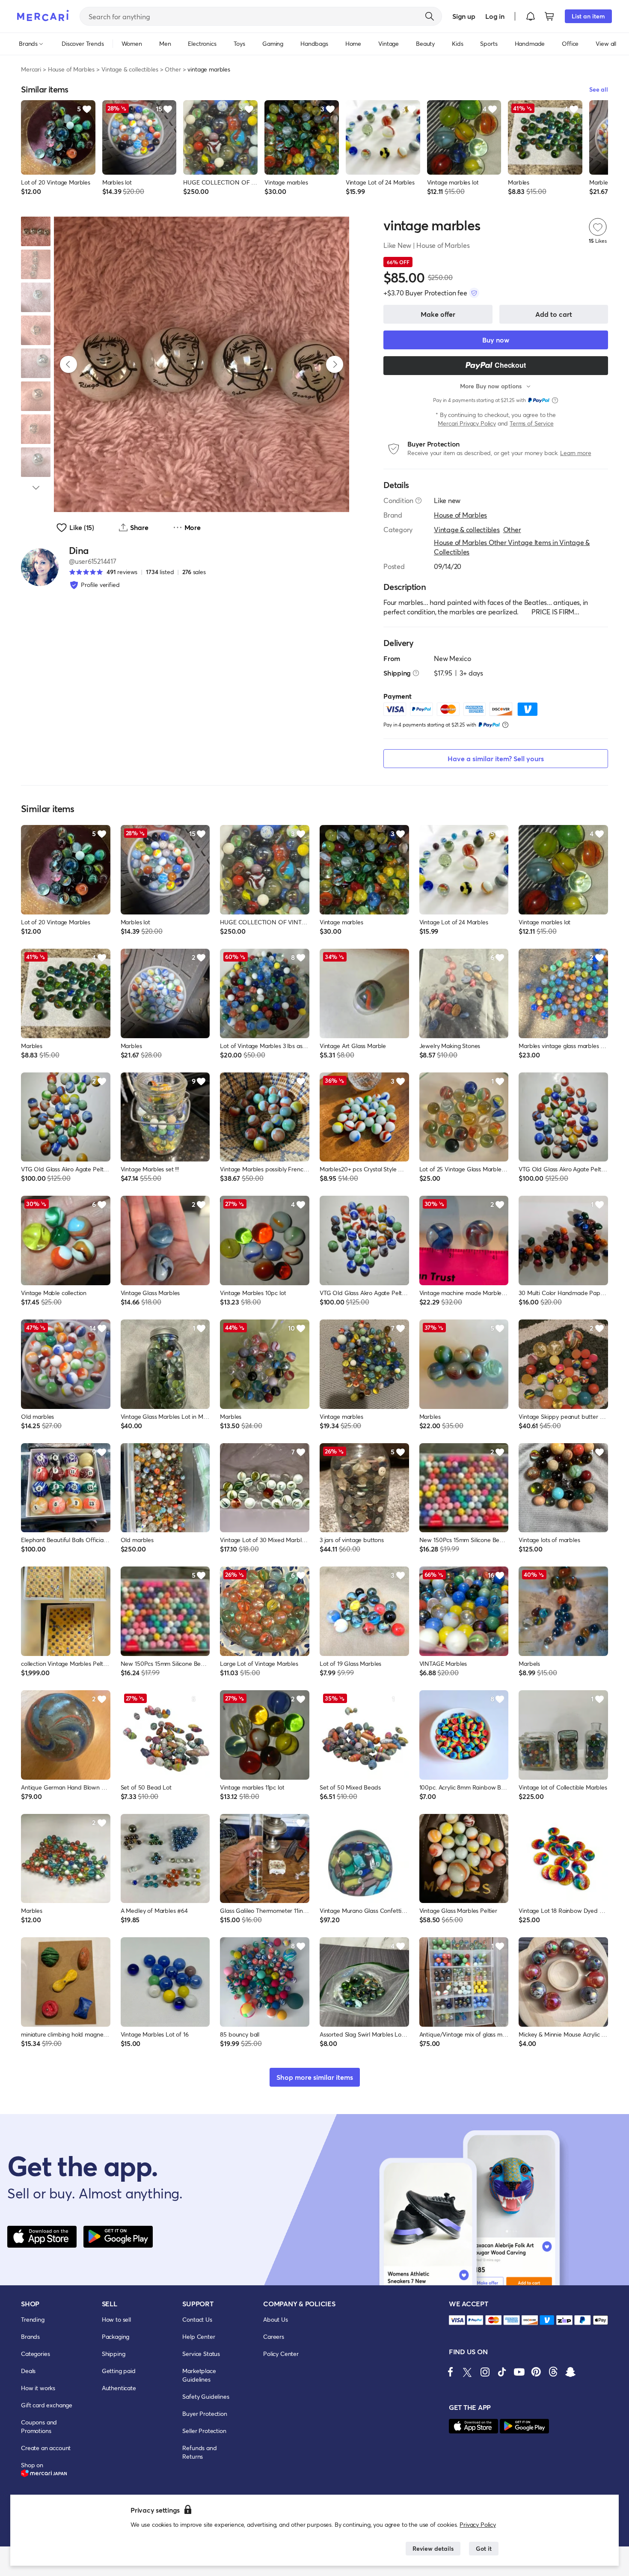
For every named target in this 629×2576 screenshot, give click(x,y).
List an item (588, 16)
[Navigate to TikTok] (502, 2372)
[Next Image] (335, 364)
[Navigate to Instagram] (485, 2372)
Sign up (464, 16)
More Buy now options (491, 386)
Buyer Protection (205, 2414)
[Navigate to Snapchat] (570, 2372)
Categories (35, 2354)
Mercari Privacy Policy (467, 423)
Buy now (496, 340)
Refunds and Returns (199, 2452)
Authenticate (119, 2388)
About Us (276, 2319)
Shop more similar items (315, 2077)
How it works (38, 2388)
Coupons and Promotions (39, 2426)
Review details (433, 2548)
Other (173, 69)
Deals (28, 2371)
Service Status (201, 2354)
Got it (484, 2548)
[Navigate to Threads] (553, 2372)
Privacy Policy (478, 2524)
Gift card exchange (47, 2405)
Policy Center (281, 2354)
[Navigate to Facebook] (451, 2372)
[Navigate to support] (457, 2320)
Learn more (576, 453)
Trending (33, 2319)
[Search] (430, 16)
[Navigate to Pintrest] (536, 2372)
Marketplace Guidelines (199, 2375)
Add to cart (554, 314)
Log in (495, 16)
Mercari (31, 69)
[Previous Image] (68, 364)
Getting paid (119, 2371)
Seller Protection (204, 2431)
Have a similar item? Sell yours (496, 758)
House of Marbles (71, 69)
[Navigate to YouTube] (519, 2372)
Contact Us (197, 2319)
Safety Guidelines (206, 2396)
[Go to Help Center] (418, 500)
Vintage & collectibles (130, 69)
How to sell (116, 2319)
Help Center (199, 2336)
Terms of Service (531, 423)
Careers (274, 2336)
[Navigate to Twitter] (468, 2372)
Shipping (114, 2354)
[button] (531, 16)
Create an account (46, 2448)
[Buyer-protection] (474, 293)
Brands (30, 2336)
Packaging (116, 2336)
